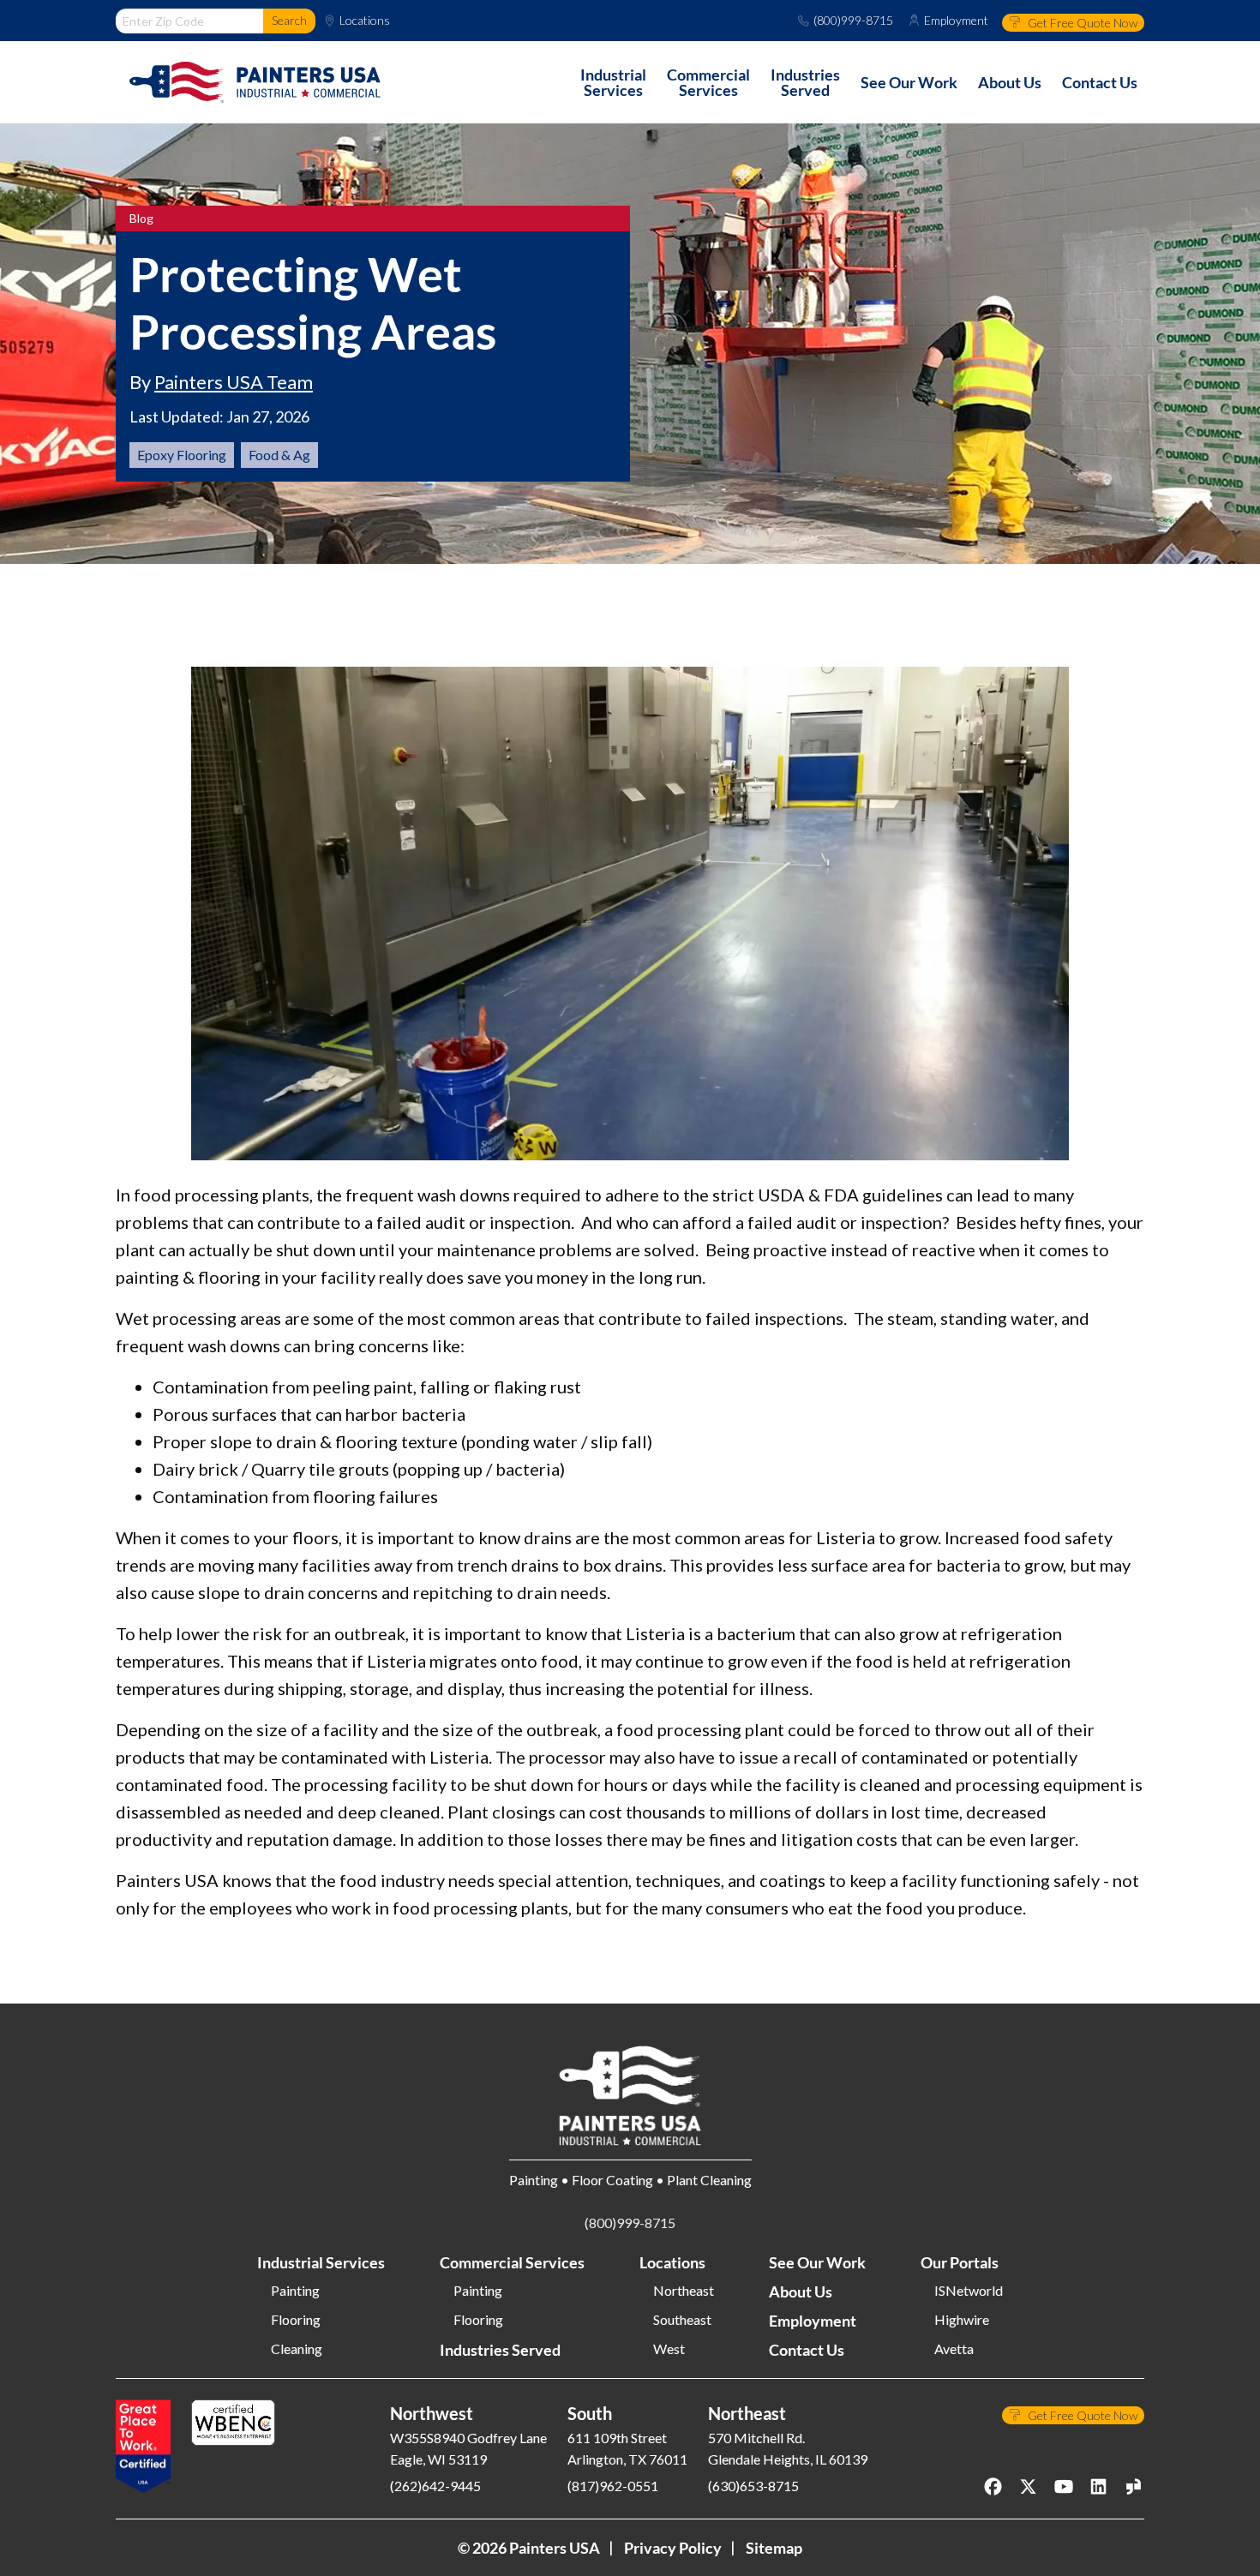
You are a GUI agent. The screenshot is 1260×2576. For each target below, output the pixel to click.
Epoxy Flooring (182, 455)
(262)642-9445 (435, 2486)
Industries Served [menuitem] (805, 82)
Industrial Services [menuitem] (613, 82)
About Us (801, 2291)
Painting (295, 2291)
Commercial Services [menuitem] (708, 82)
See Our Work (817, 2262)
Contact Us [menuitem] (1100, 82)
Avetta (954, 2349)
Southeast (682, 2320)
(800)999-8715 (853, 21)
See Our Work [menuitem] (909, 82)
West (669, 2349)
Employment (956, 21)
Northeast (684, 2291)
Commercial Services (512, 2262)
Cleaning (297, 2349)
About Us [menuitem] (1010, 82)
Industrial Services (321, 2262)
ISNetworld (969, 2291)
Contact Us (807, 2350)
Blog (141, 219)
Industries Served (500, 2350)
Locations (365, 21)
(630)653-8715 (753, 2486)
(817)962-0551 (613, 2486)
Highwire (962, 2320)
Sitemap (774, 2548)
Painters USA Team (234, 382)
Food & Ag (279, 455)
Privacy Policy (673, 2548)
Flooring (296, 2320)
